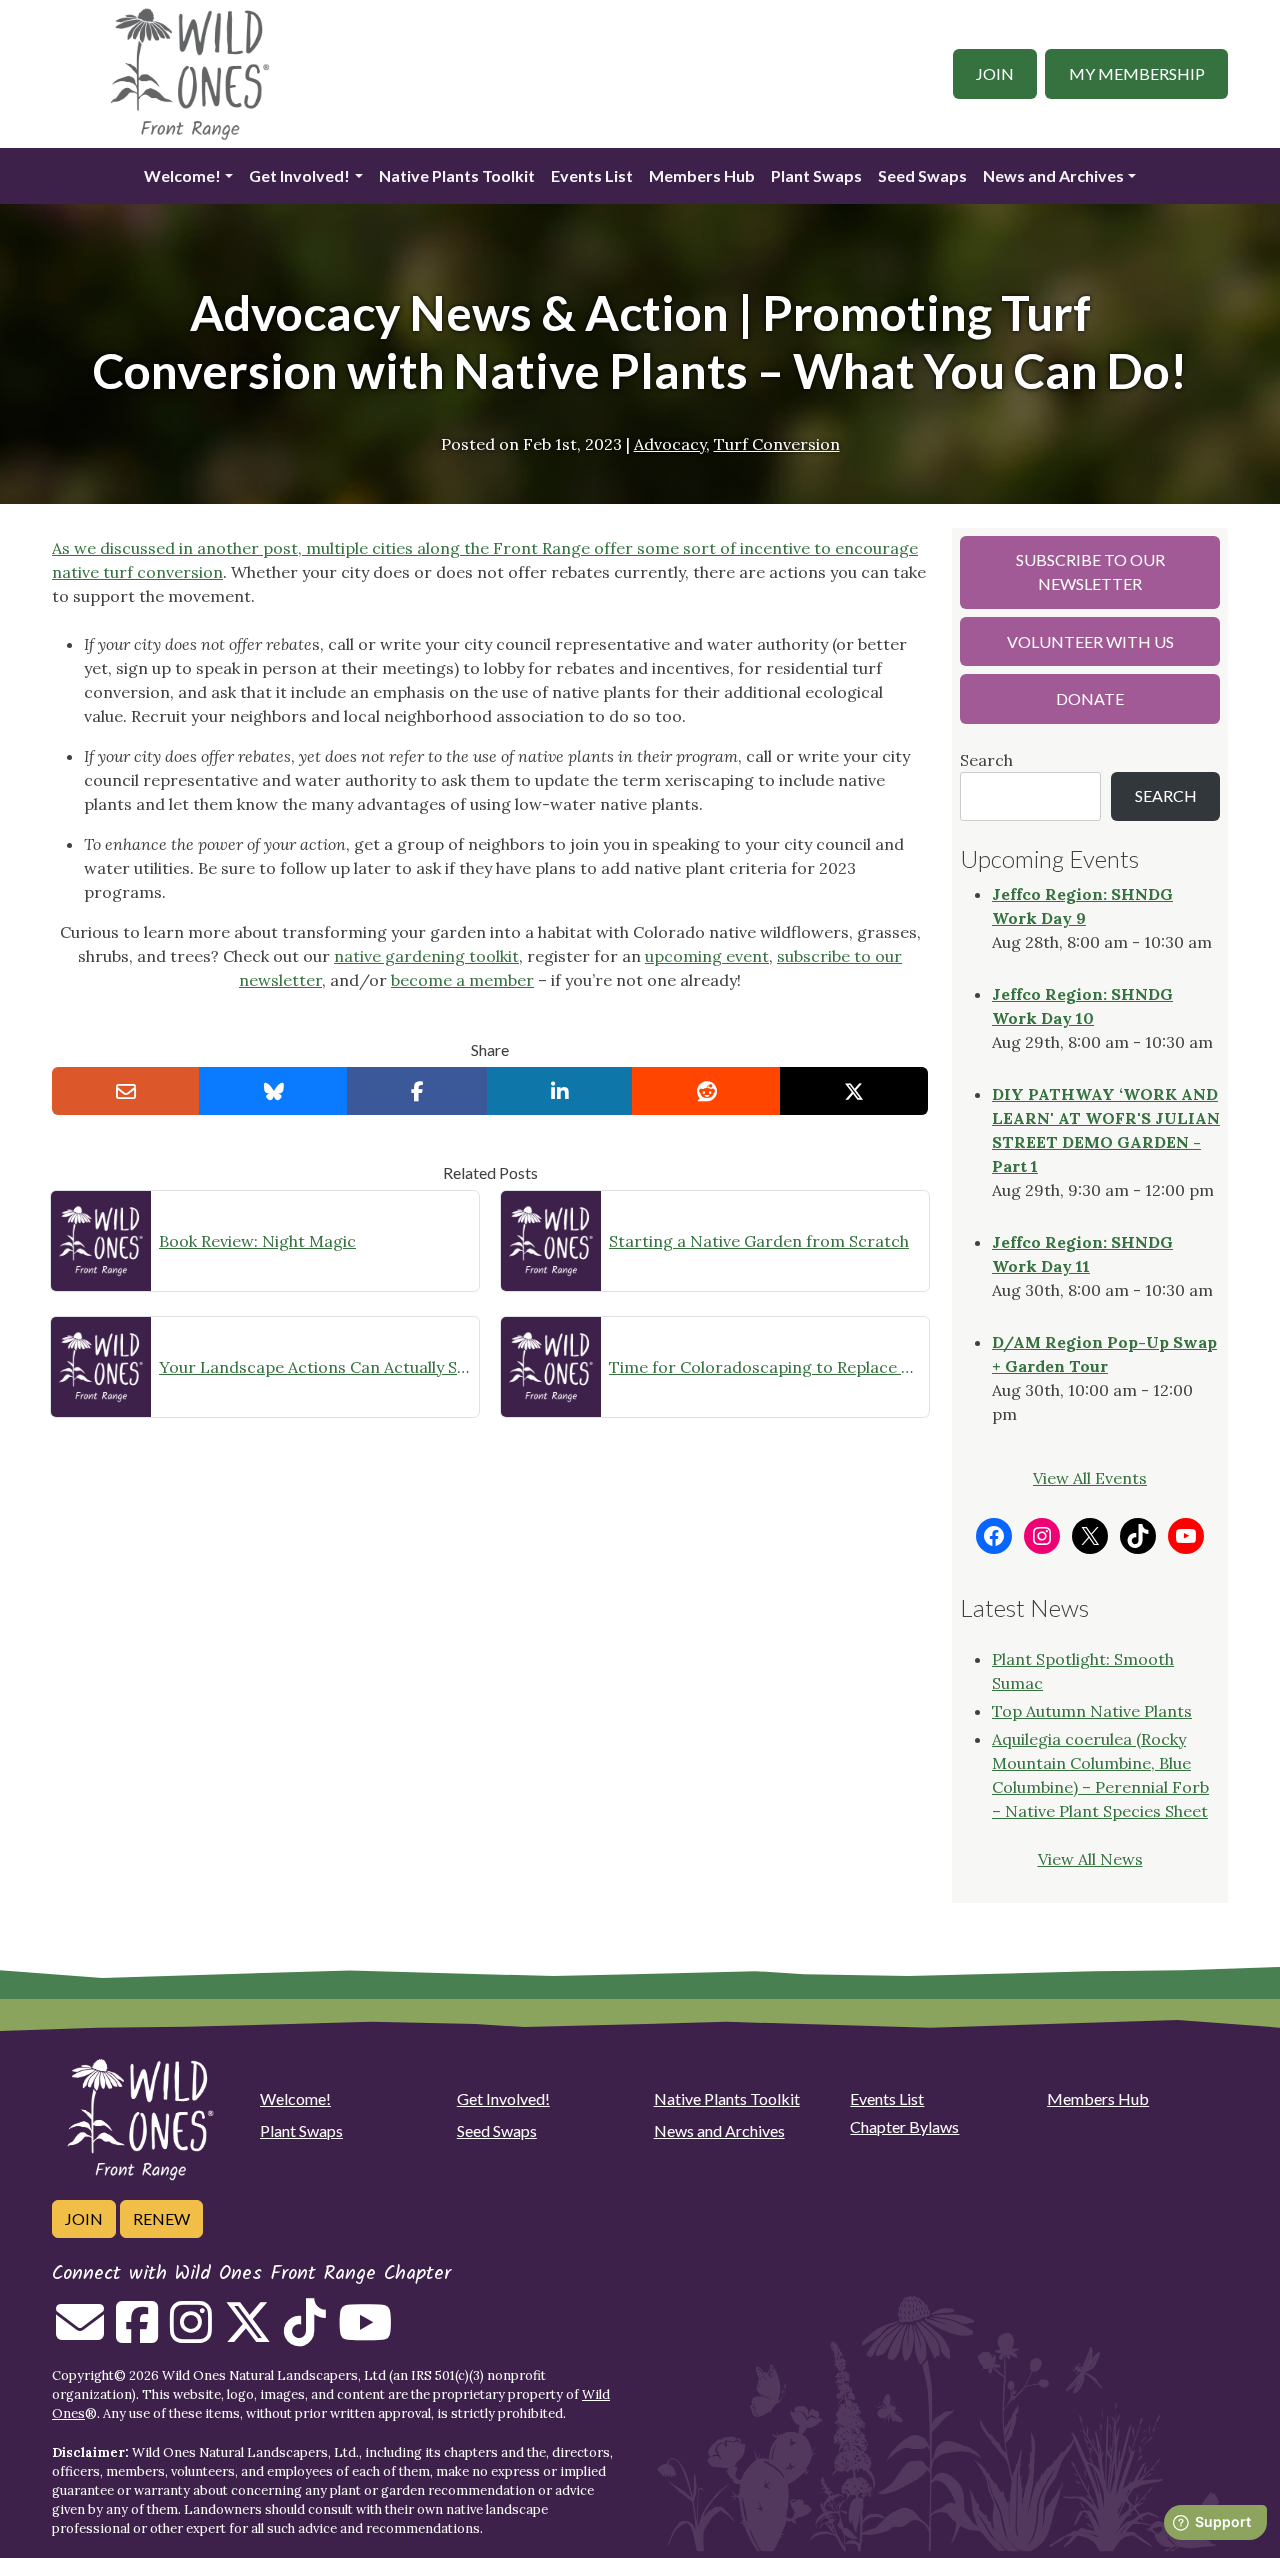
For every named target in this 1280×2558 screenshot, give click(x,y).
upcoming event (707, 956)
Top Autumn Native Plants (1092, 1711)
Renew (161, 2218)
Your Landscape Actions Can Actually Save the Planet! (315, 1367)
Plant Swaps (816, 175)
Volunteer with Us (1090, 641)
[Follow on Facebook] (137, 2334)
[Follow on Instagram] (191, 2334)
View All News (1090, 1859)
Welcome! (182, 175)
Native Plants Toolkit (457, 175)
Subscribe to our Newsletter (1090, 571)
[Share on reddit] (706, 1091)
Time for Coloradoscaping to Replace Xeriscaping (765, 1367)
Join (995, 73)
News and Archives (1053, 175)
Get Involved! (299, 175)
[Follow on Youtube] (365, 2334)
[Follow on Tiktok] (305, 2334)
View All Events (1090, 1478)
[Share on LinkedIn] (560, 1091)
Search (986, 760)
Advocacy (670, 444)
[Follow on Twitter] (248, 2334)
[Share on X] (854, 1091)
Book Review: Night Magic (257, 1241)
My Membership (1137, 73)
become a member (462, 980)
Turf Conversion (777, 444)
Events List (592, 175)
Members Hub (702, 175)
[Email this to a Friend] (126, 1091)
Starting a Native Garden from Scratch (759, 1241)
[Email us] (80, 2334)
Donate (1090, 698)
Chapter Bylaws (904, 2126)
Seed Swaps (922, 175)
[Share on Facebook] (417, 1091)
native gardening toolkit (426, 956)
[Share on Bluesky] (273, 1091)
